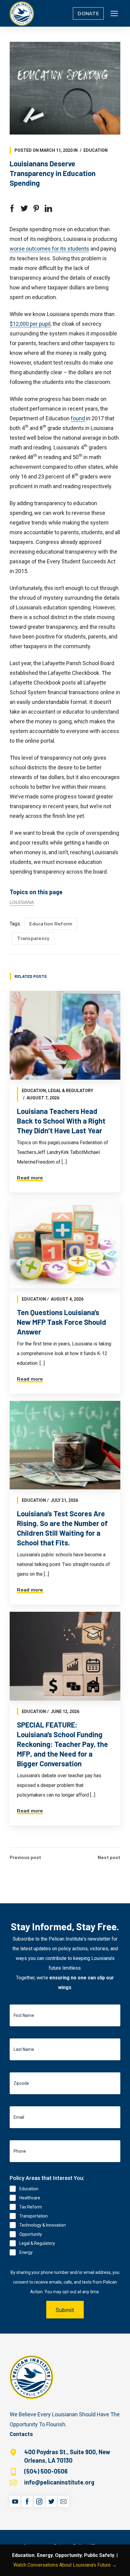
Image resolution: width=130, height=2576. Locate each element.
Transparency (33, 938)
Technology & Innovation (43, 2225)
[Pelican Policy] (22, 13)
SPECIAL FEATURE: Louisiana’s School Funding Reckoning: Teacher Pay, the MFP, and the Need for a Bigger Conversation (62, 1744)
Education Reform (51, 924)
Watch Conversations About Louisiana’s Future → (65, 2565)
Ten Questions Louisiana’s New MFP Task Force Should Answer (62, 1322)
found (78, 418)
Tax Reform (31, 2207)
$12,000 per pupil (30, 324)
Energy (26, 2252)
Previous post (25, 1857)
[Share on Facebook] (12, 208)
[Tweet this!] (24, 208)
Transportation (34, 2216)
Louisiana (22, 902)
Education (96, 150)
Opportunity (31, 2234)
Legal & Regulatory (71, 1091)
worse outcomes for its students (49, 249)
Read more (30, 1178)
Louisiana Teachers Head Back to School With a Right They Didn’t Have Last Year (61, 1121)
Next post (109, 1857)
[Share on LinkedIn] (48, 208)
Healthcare (30, 2198)
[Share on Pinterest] (36, 208)
